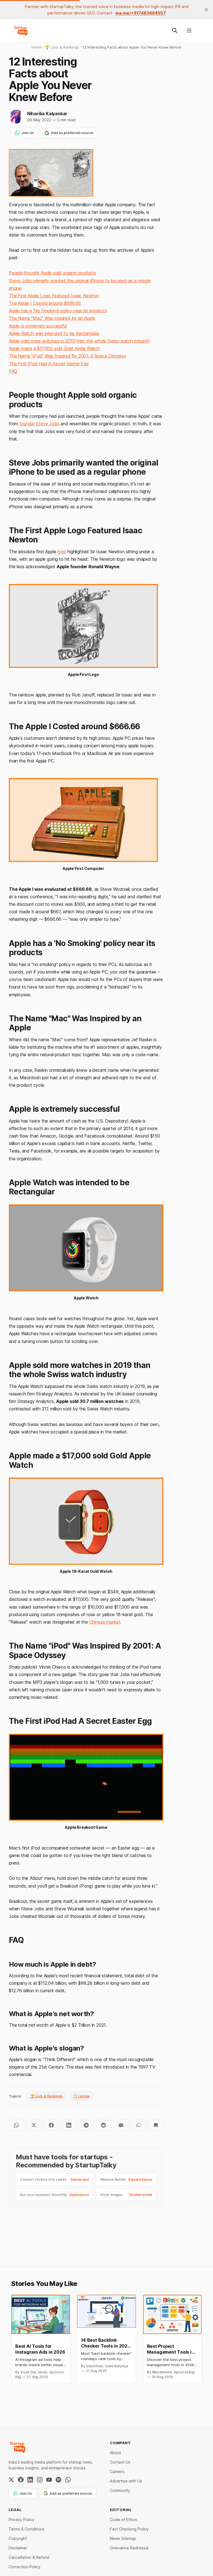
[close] (206, 10)
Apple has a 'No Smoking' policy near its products (58, 311)
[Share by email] (121, 2125)
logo (62, 552)
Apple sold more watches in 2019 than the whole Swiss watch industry (79, 341)
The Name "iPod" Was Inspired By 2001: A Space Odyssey (68, 356)
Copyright (18, 2538)
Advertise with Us (126, 2481)
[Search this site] (175, 31)
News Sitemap (123, 2538)
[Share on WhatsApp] (17, 2125)
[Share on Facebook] (51, 2125)
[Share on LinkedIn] (69, 2125)
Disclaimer (18, 2548)
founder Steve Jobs (39, 424)
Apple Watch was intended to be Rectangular (54, 333)
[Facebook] (21, 2480)
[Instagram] (40, 2480)
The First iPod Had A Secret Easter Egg (49, 364)
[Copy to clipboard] (139, 2125)
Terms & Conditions (26, 2529)
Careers (117, 2471)
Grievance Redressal (129, 2548)
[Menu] (189, 31)
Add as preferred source (72, 133)
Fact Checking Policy (129, 2529)
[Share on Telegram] (86, 2125)
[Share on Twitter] (34, 2125)
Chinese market (105, 1622)
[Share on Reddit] (104, 2125)
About (115, 2453)
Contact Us (120, 2462)
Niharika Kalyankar (47, 114)
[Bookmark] (156, 2125)
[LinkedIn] (30, 2480)
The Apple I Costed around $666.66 (45, 303)
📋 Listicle (81, 2096)
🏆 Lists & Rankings (46, 2096)
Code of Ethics (123, 2520)
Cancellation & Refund (29, 2557)
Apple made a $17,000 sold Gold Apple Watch (54, 348)
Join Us (28, 133)
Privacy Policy (21, 2520)
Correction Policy (25, 2567)
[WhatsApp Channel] (68, 2480)
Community (120, 2490)
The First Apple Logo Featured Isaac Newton (54, 296)
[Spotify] (59, 2480)
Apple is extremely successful (38, 326)
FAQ (13, 371)
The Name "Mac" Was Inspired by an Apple (52, 318)
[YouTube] (49, 2480)
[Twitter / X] (11, 2480)
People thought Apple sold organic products (53, 273)
